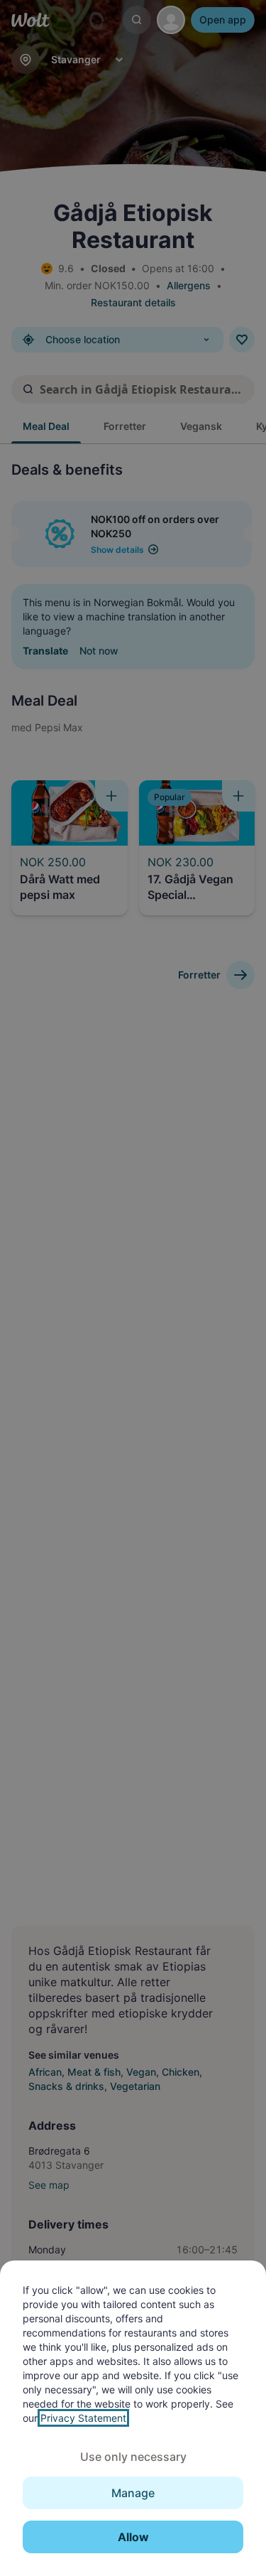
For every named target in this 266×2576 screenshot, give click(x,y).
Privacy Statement (83, 2418)
